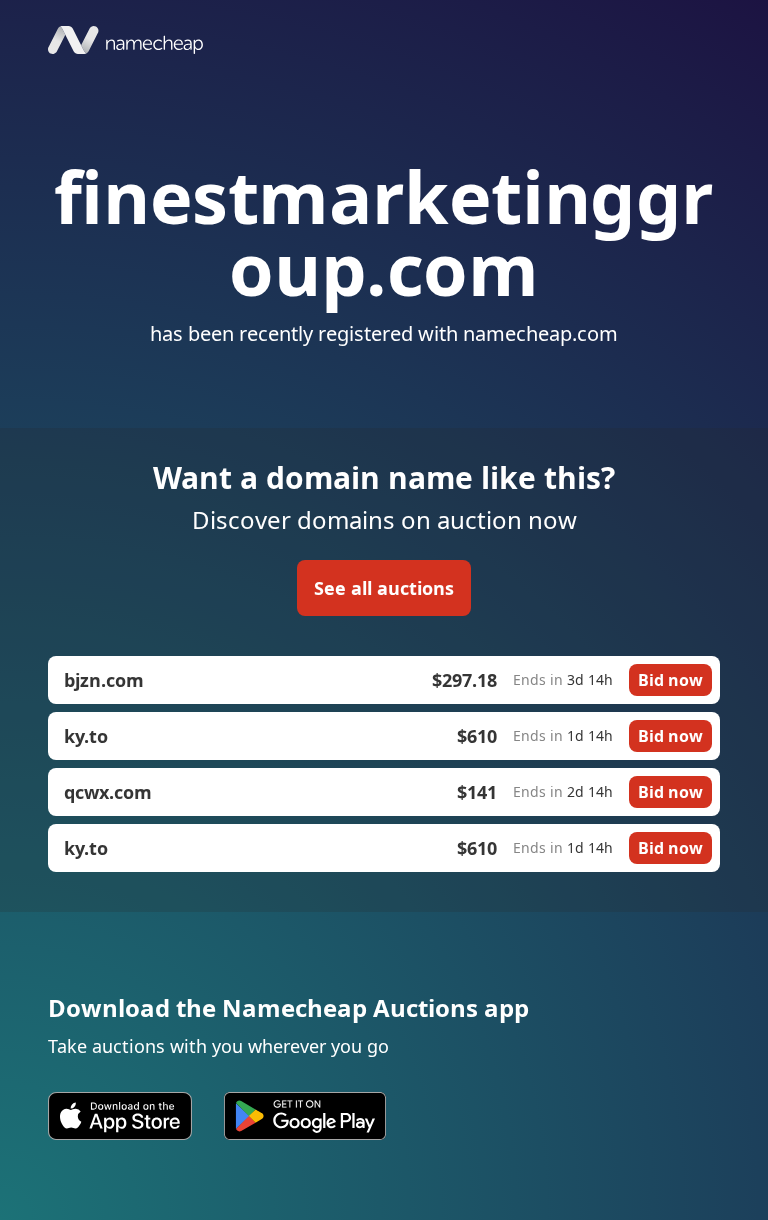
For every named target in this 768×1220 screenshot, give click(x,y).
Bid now (670, 680)
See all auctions (384, 588)
